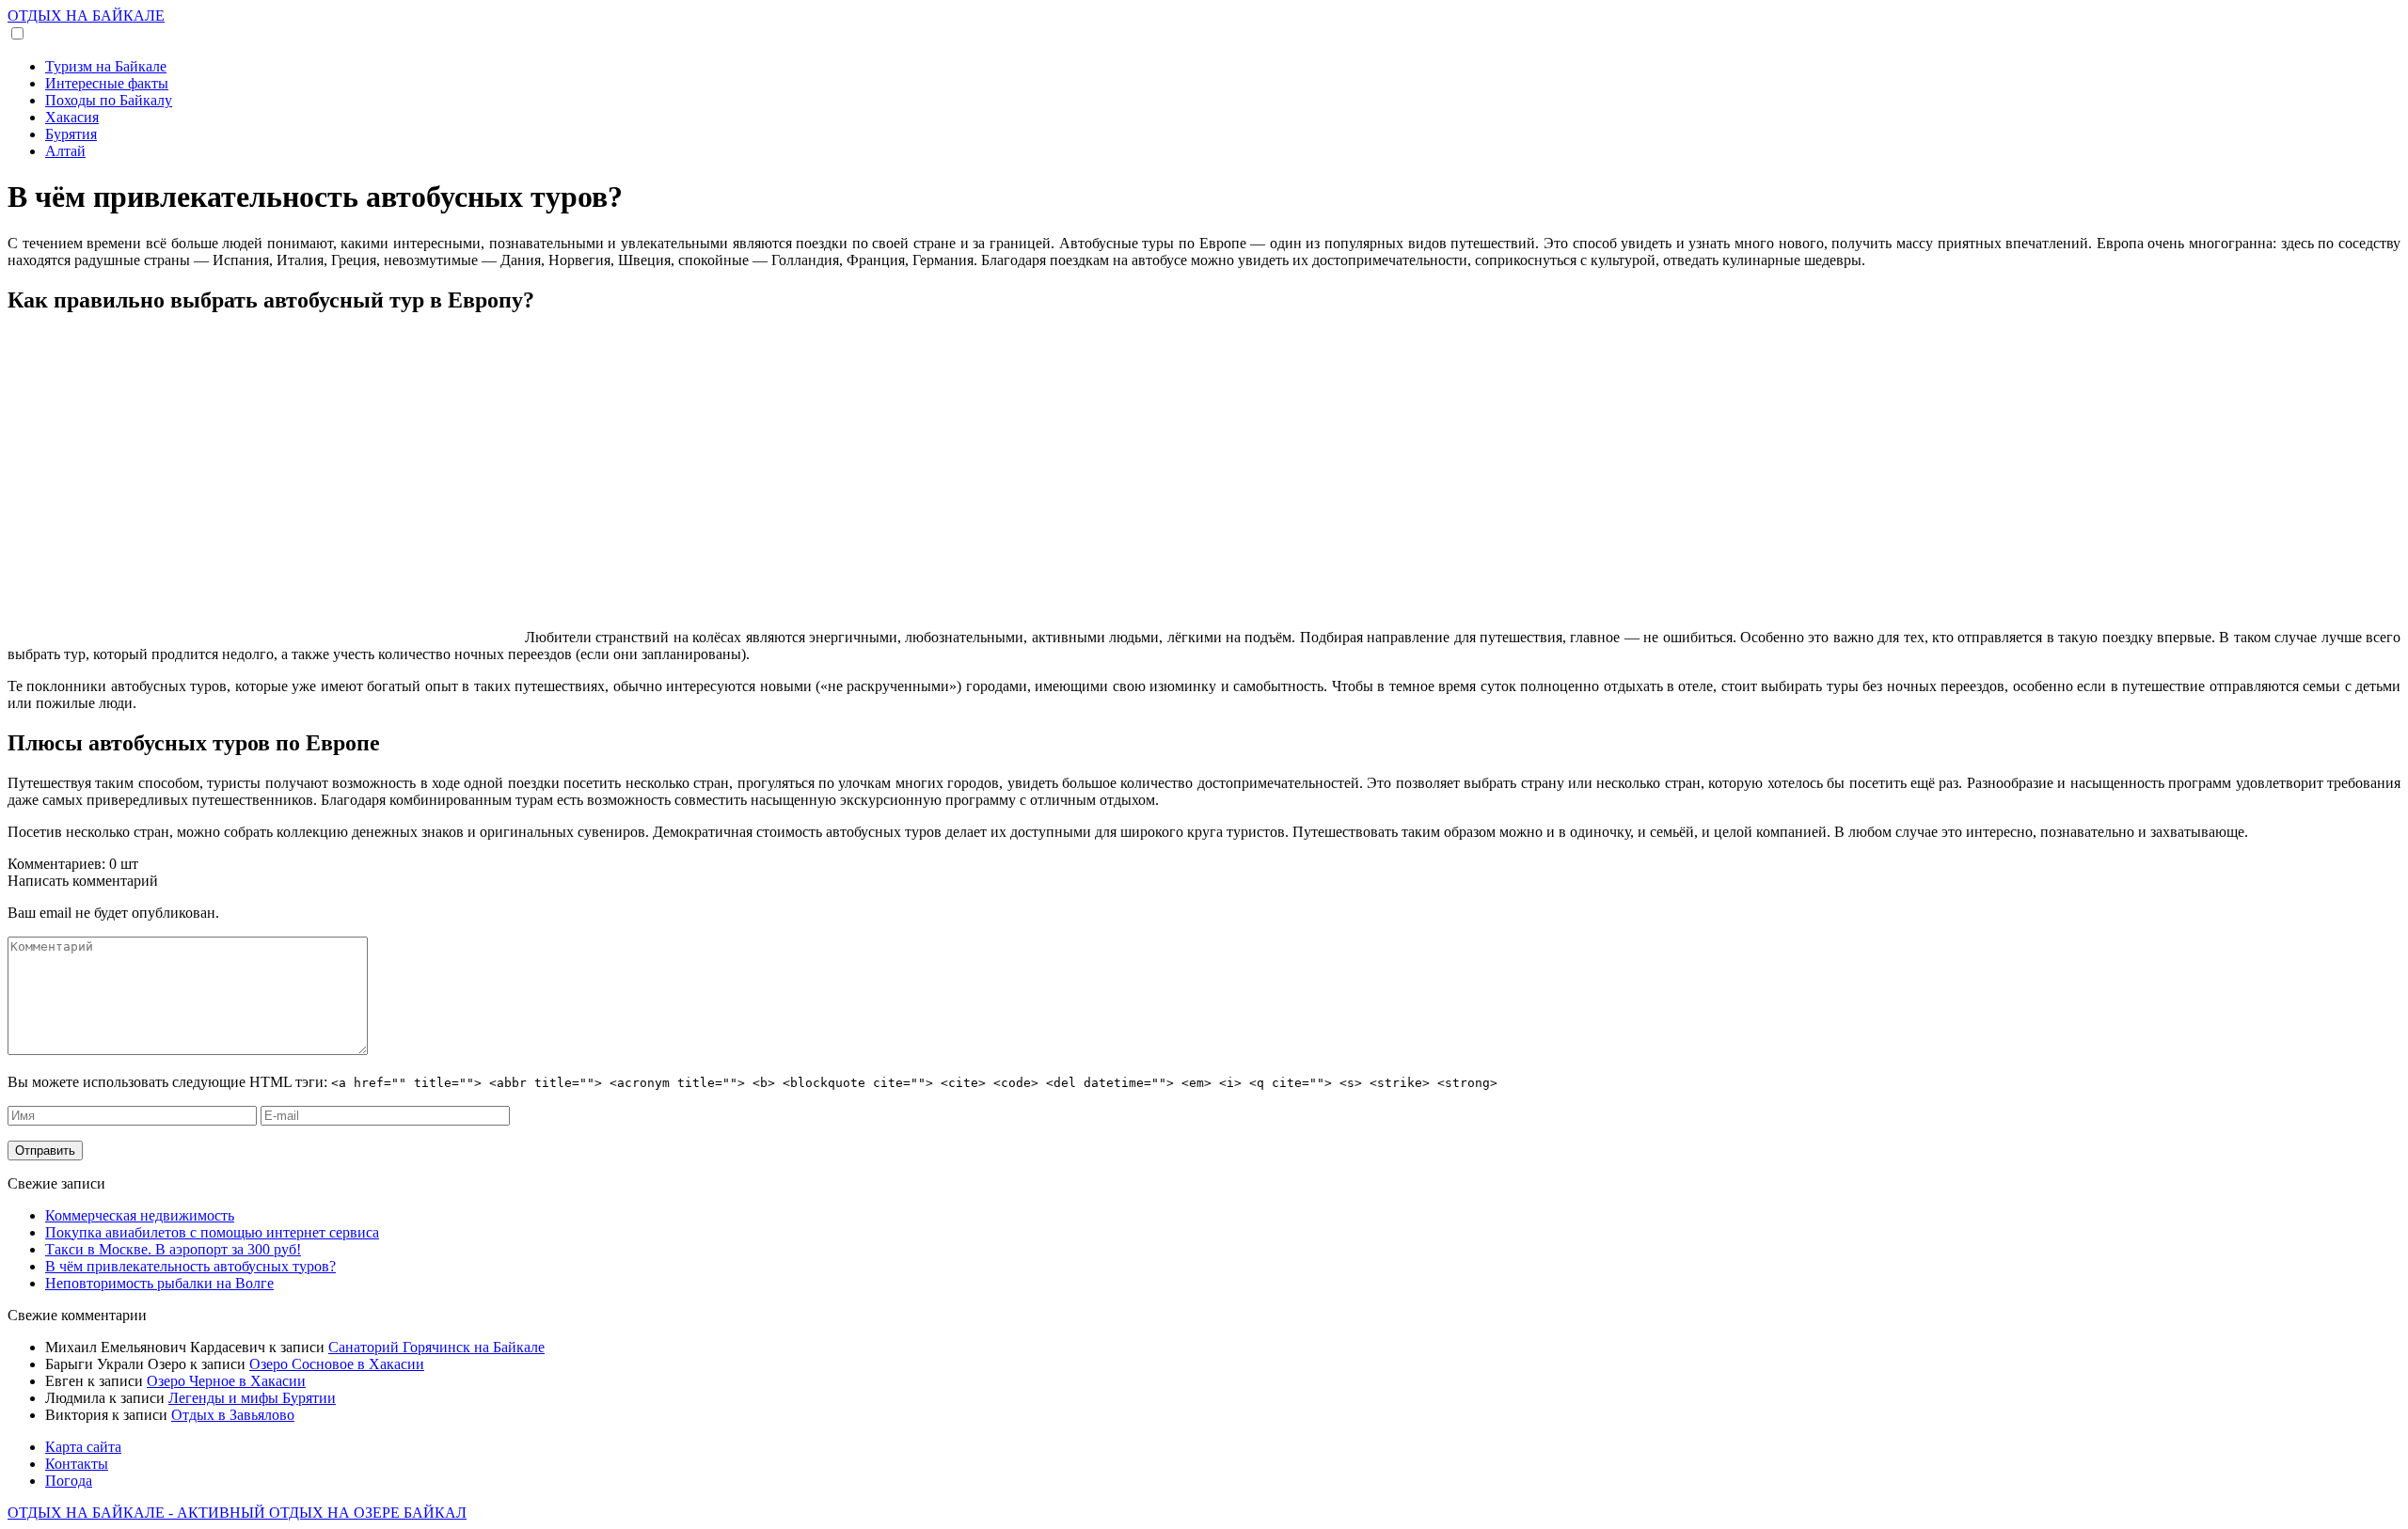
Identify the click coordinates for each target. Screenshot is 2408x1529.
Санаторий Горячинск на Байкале (436, 1347)
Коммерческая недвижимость (140, 1215)
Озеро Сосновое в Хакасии (337, 1364)
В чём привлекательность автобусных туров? (190, 1266)
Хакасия (72, 117)
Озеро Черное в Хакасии (226, 1381)
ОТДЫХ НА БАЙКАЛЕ (86, 16)
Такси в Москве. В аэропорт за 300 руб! (173, 1249)
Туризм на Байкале (106, 66)
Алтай (65, 151)
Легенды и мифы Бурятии (252, 1398)
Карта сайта (83, 1447)
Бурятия (71, 134)
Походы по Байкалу (109, 100)
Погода (69, 1481)
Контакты (77, 1464)
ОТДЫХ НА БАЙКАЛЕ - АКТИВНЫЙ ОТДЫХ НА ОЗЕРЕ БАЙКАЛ (237, 1513)
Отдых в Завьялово (233, 1415)
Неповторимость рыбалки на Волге (159, 1283)
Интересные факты (107, 83)
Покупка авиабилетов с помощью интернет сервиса (212, 1232)
